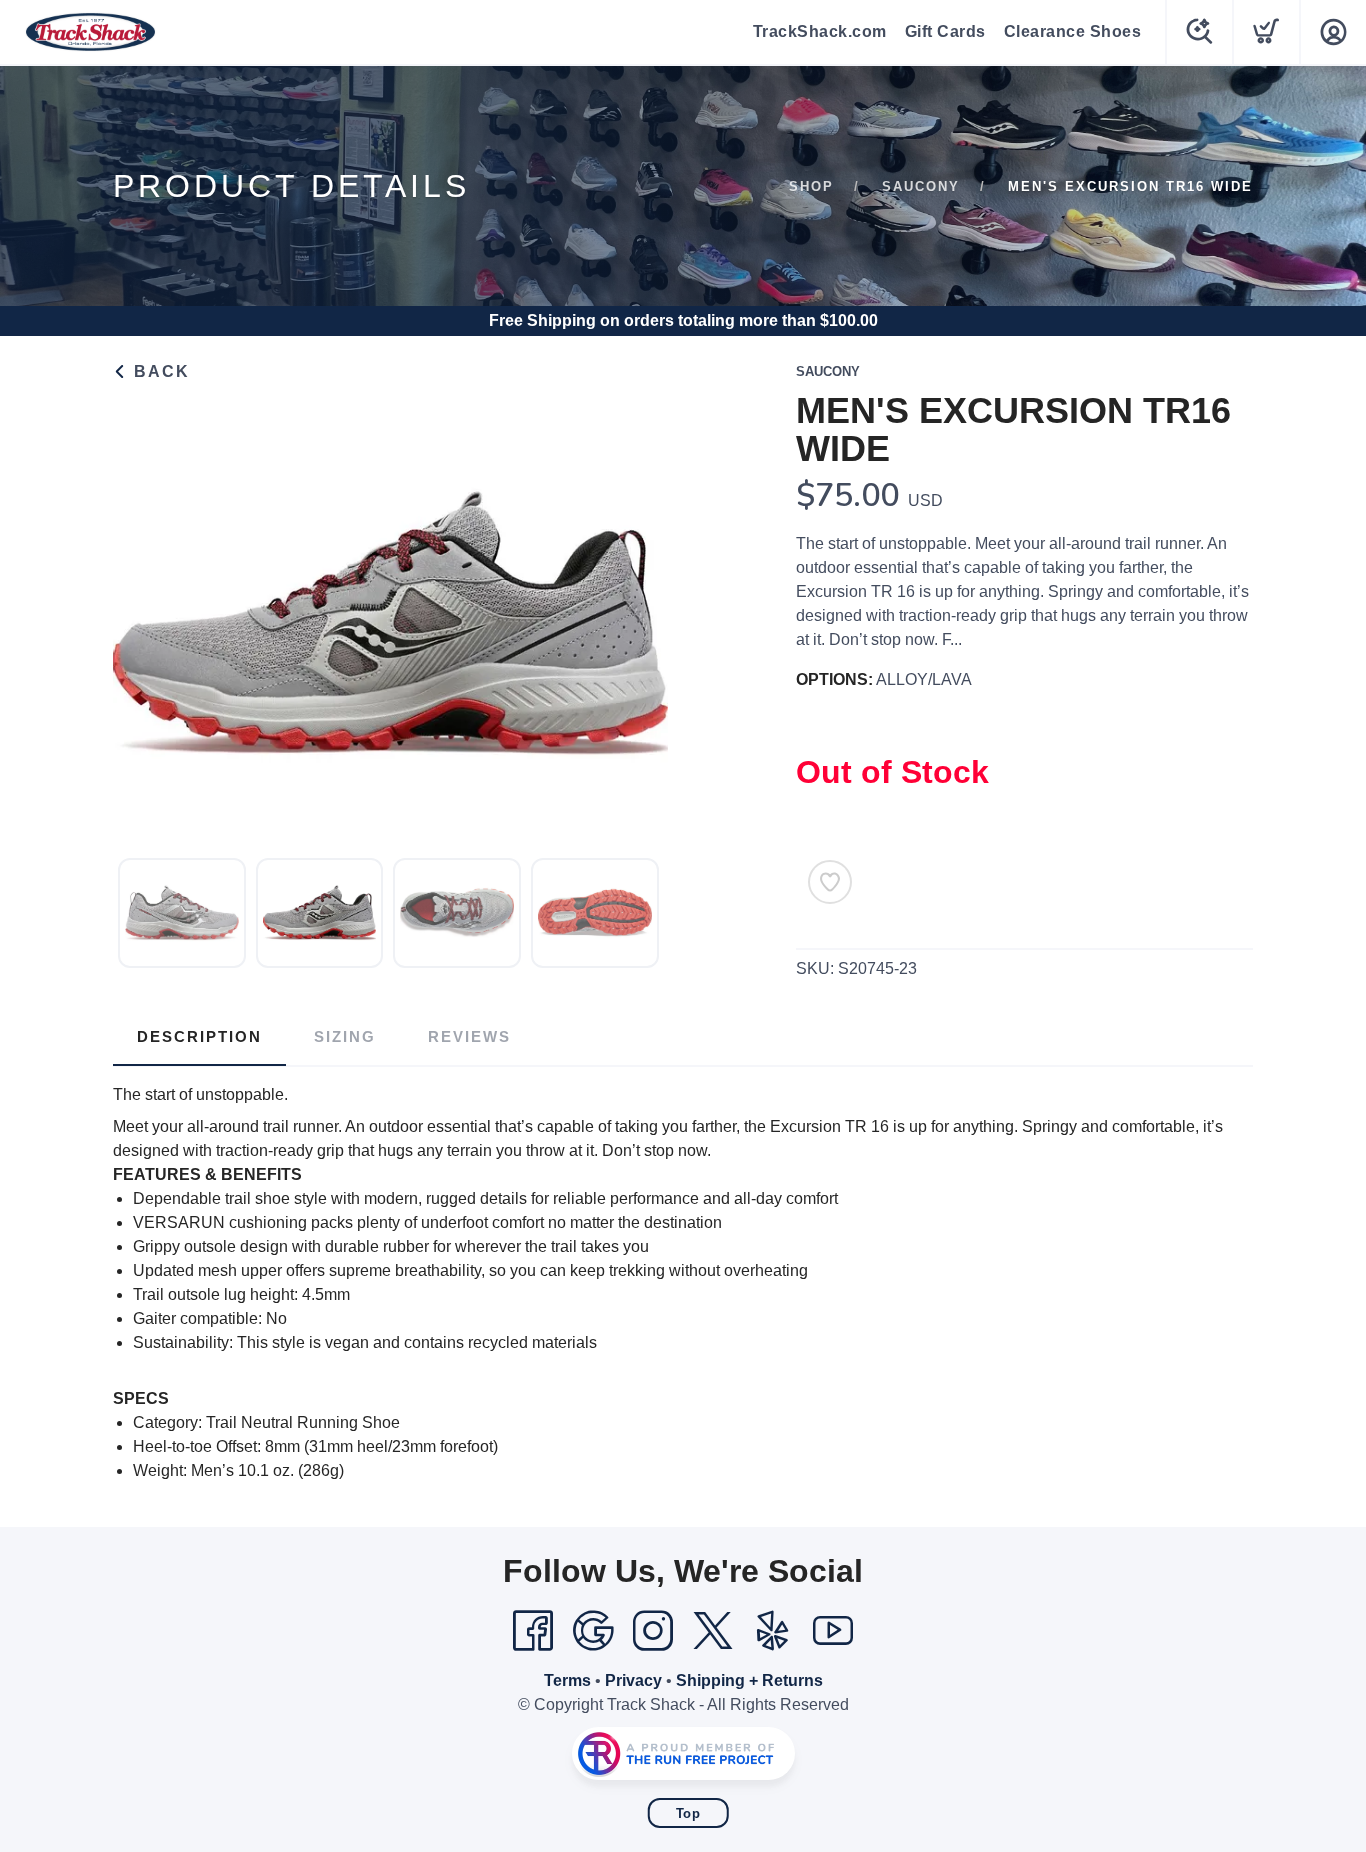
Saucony (921, 186)
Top (688, 1813)
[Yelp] (773, 1631)
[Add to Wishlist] (830, 882)
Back (159, 371)
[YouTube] (833, 1631)
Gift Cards (945, 31)
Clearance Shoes (1073, 31)
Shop (811, 186)
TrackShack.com (820, 31)
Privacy (633, 1680)
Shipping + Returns (749, 1680)
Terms (567, 1680)
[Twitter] (713, 1631)
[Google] (593, 1631)
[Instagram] (653, 1631)
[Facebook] (533, 1631)
